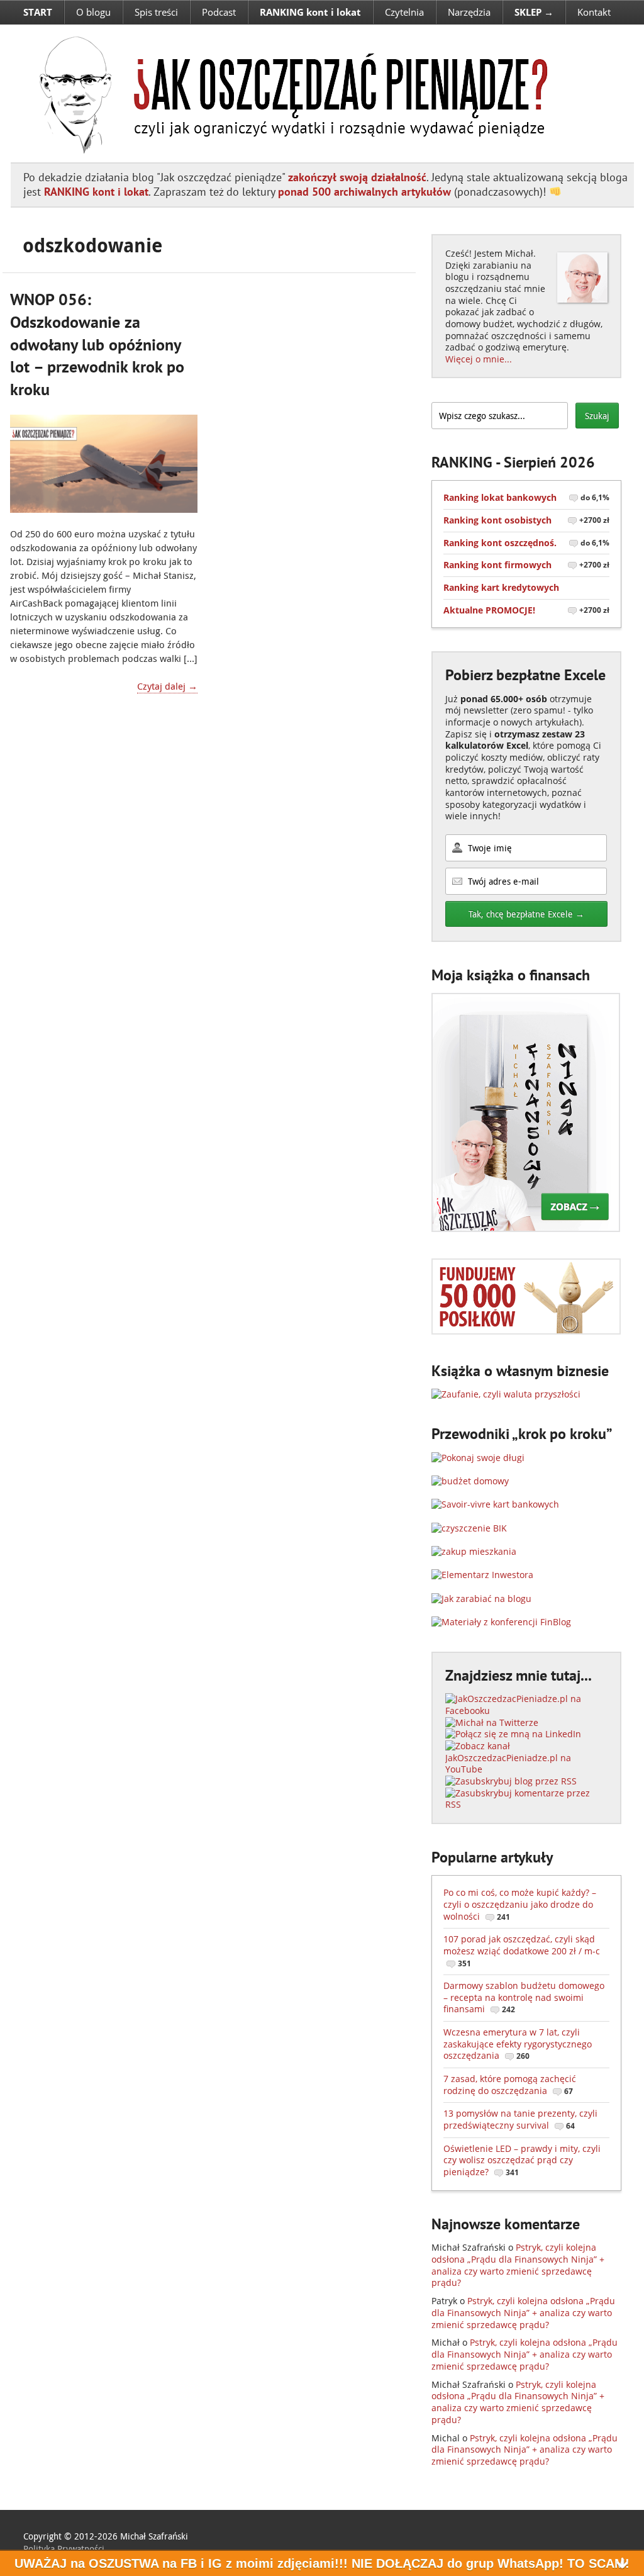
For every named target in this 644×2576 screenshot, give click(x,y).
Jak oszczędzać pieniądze (286, 93)
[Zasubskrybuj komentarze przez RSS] (526, 1804)
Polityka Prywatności (64, 2549)
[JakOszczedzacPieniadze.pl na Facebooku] (526, 1711)
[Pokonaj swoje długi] (478, 1458)
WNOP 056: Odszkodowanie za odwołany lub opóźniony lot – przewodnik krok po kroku (97, 344)
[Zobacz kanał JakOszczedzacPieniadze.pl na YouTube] (526, 1769)
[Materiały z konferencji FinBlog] (501, 1622)
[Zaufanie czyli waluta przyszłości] (506, 1394)
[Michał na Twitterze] (492, 1722)
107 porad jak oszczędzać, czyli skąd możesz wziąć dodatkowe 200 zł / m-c (522, 1951)
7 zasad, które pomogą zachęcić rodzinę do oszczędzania (510, 2085)
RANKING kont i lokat (96, 192)
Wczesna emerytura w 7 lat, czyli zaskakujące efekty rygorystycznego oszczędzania (518, 2044)
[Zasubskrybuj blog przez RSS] (511, 1781)
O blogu (93, 12)
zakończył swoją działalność (357, 177)
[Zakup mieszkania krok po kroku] (474, 1551)
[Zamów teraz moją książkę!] (526, 1229)
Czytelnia (404, 12)
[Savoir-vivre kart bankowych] (495, 1504)
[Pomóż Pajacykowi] (526, 1331)
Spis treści (156, 12)
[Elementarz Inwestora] (482, 1575)
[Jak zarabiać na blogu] (481, 1599)
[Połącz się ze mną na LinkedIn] (513, 1734)
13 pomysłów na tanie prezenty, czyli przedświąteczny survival (520, 2119)
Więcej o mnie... (479, 359)
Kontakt (594, 12)
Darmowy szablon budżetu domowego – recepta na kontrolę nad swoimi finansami (524, 1997)
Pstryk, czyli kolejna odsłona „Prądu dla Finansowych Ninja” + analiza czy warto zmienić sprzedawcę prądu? (518, 2265)
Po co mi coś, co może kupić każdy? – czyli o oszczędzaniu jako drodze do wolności (520, 1904)
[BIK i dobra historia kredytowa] (469, 1528)
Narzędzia (469, 12)
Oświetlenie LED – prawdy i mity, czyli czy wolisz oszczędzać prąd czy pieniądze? (522, 2160)
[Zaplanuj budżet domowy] (470, 1481)
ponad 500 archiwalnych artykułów (364, 192)
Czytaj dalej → (167, 686)
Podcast (219, 12)
